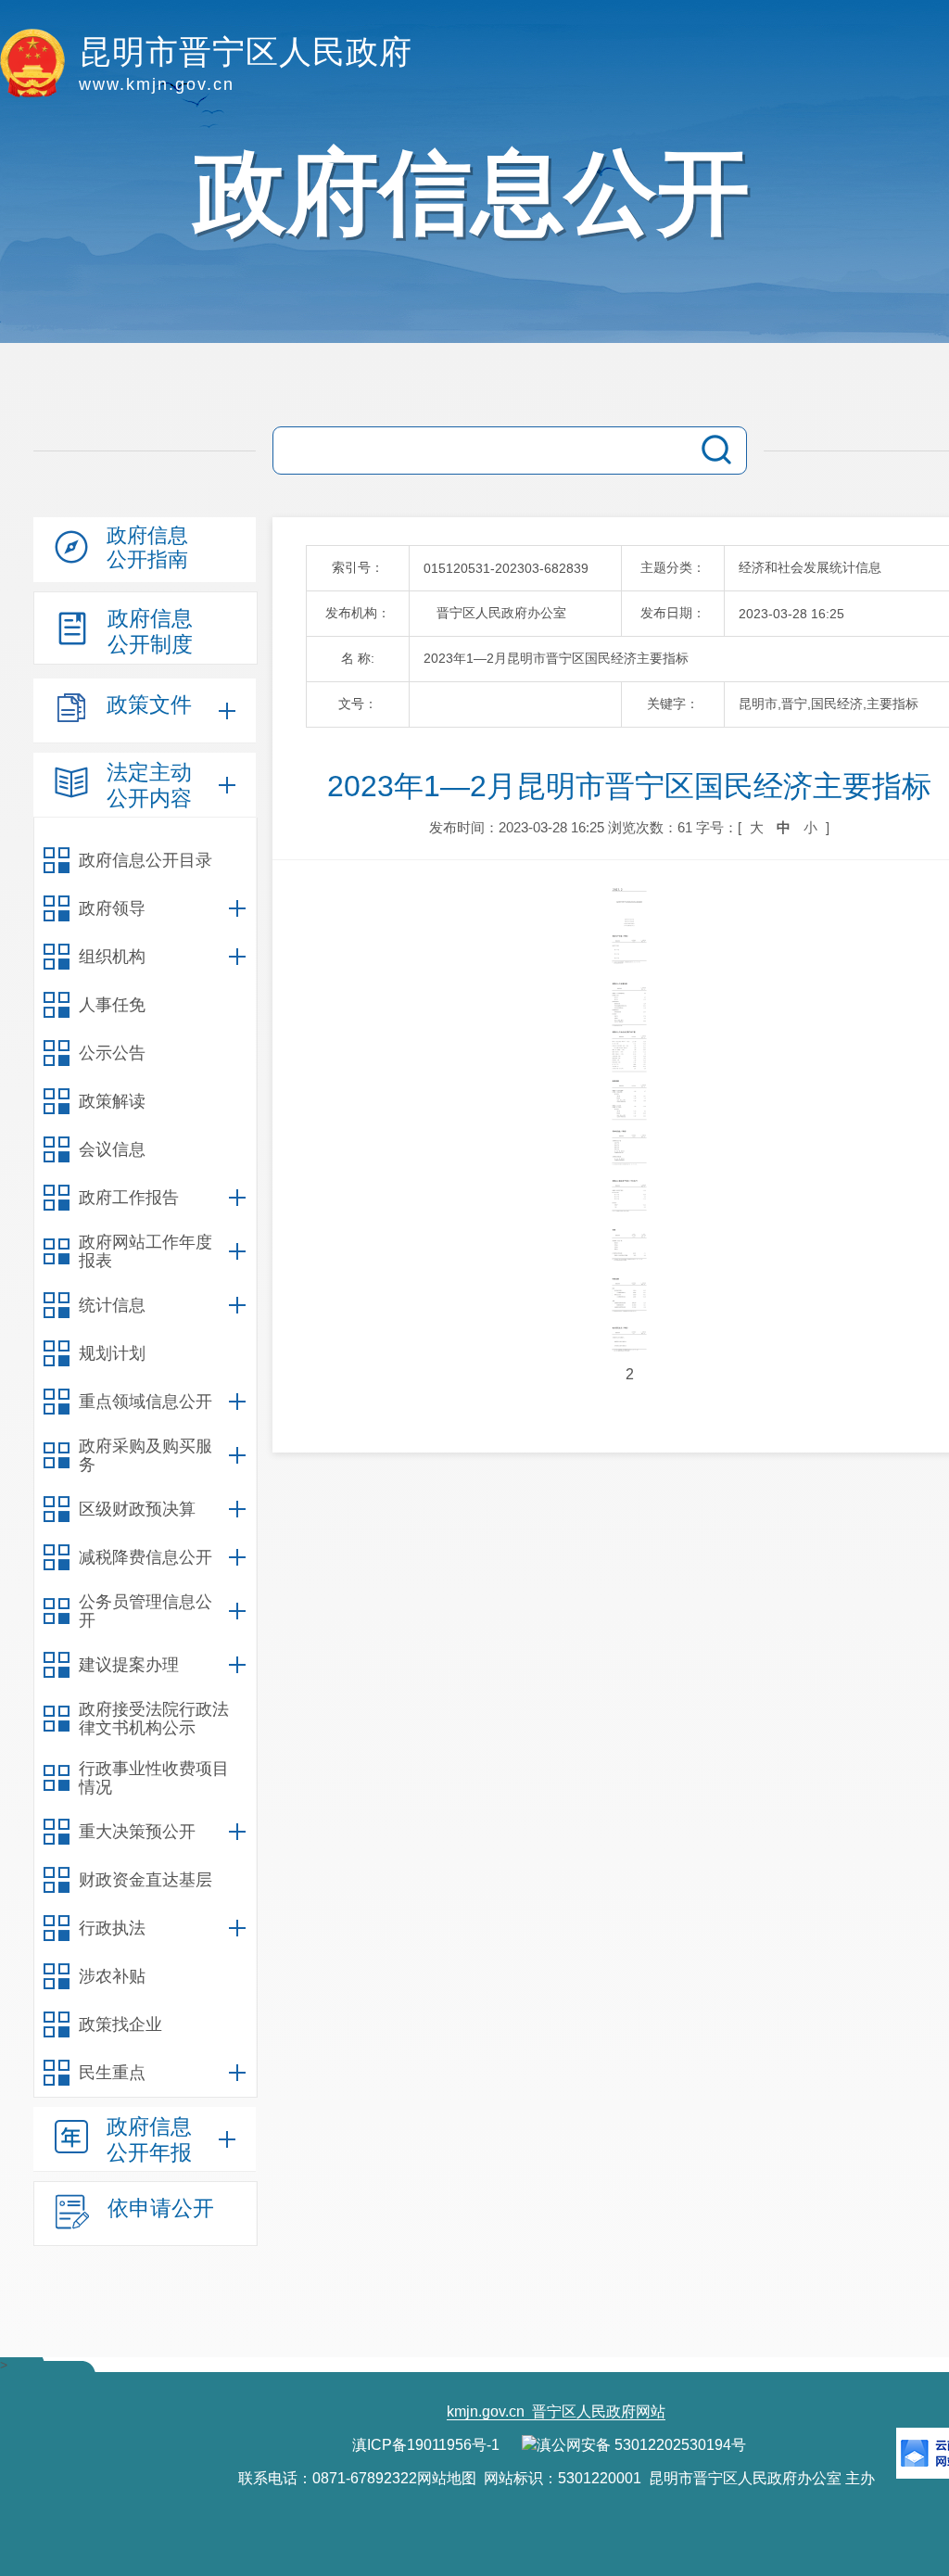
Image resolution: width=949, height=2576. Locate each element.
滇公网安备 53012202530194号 (641, 2445)
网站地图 (447, 2478)
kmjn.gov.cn (486, 2411)
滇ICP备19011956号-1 (426, 2445)
